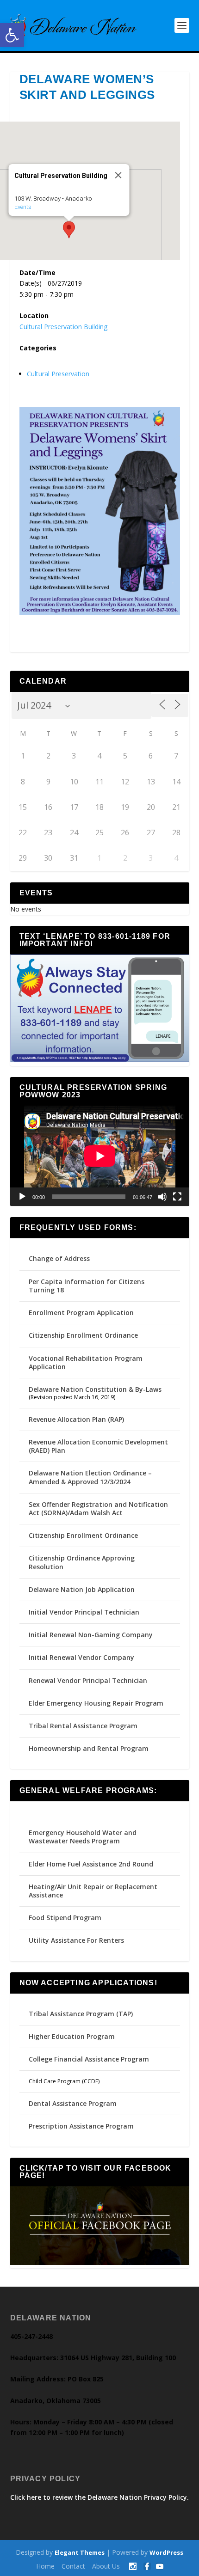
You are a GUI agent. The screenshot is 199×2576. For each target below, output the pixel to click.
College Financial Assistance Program (89, 2059)
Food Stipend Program (65, 1918)
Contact (73, 2566)
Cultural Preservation (58, 374)
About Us (106, 2566)
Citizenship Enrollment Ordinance (83, 1335)
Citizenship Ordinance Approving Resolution (82, 1562)
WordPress (166, 2552)
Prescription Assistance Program (81, 2126)
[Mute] (162, 1197)
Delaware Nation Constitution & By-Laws (95, 1389)
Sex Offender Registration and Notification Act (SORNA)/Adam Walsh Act (98, 1508)
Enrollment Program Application (81, 1312)
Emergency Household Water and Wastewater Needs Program (83, 1837)
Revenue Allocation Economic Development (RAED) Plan (98, 1446)
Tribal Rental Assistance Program (84, 1726)
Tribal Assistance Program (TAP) (81, 2014)
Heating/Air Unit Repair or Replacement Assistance (93, 1891)
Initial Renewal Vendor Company (81, 1657)
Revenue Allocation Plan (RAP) (76, 1419)
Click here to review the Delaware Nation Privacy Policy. (99, 2497)
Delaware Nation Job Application (82, 1589)
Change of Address (59, 1258)
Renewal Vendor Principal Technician (88, 1680)
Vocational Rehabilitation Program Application (86, 1362)
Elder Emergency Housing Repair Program (96, 1703)
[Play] (22, 1197)
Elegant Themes (80, 2552)
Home (45, 2566)
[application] (100, 1156)
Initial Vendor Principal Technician (84, 1612)
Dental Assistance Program (73, 2103)
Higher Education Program (72, 2036)
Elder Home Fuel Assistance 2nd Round (91, 1864)
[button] (12, 35)
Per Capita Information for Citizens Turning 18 (87, 1286)
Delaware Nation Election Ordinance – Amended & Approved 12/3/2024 (90, 1477)
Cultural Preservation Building (63, 327)
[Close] (118, 175)
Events (22, 207)
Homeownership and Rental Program (89, 1748)
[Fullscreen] (177, 1197)
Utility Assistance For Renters (76, 1940)
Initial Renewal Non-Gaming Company (91, 1635)
